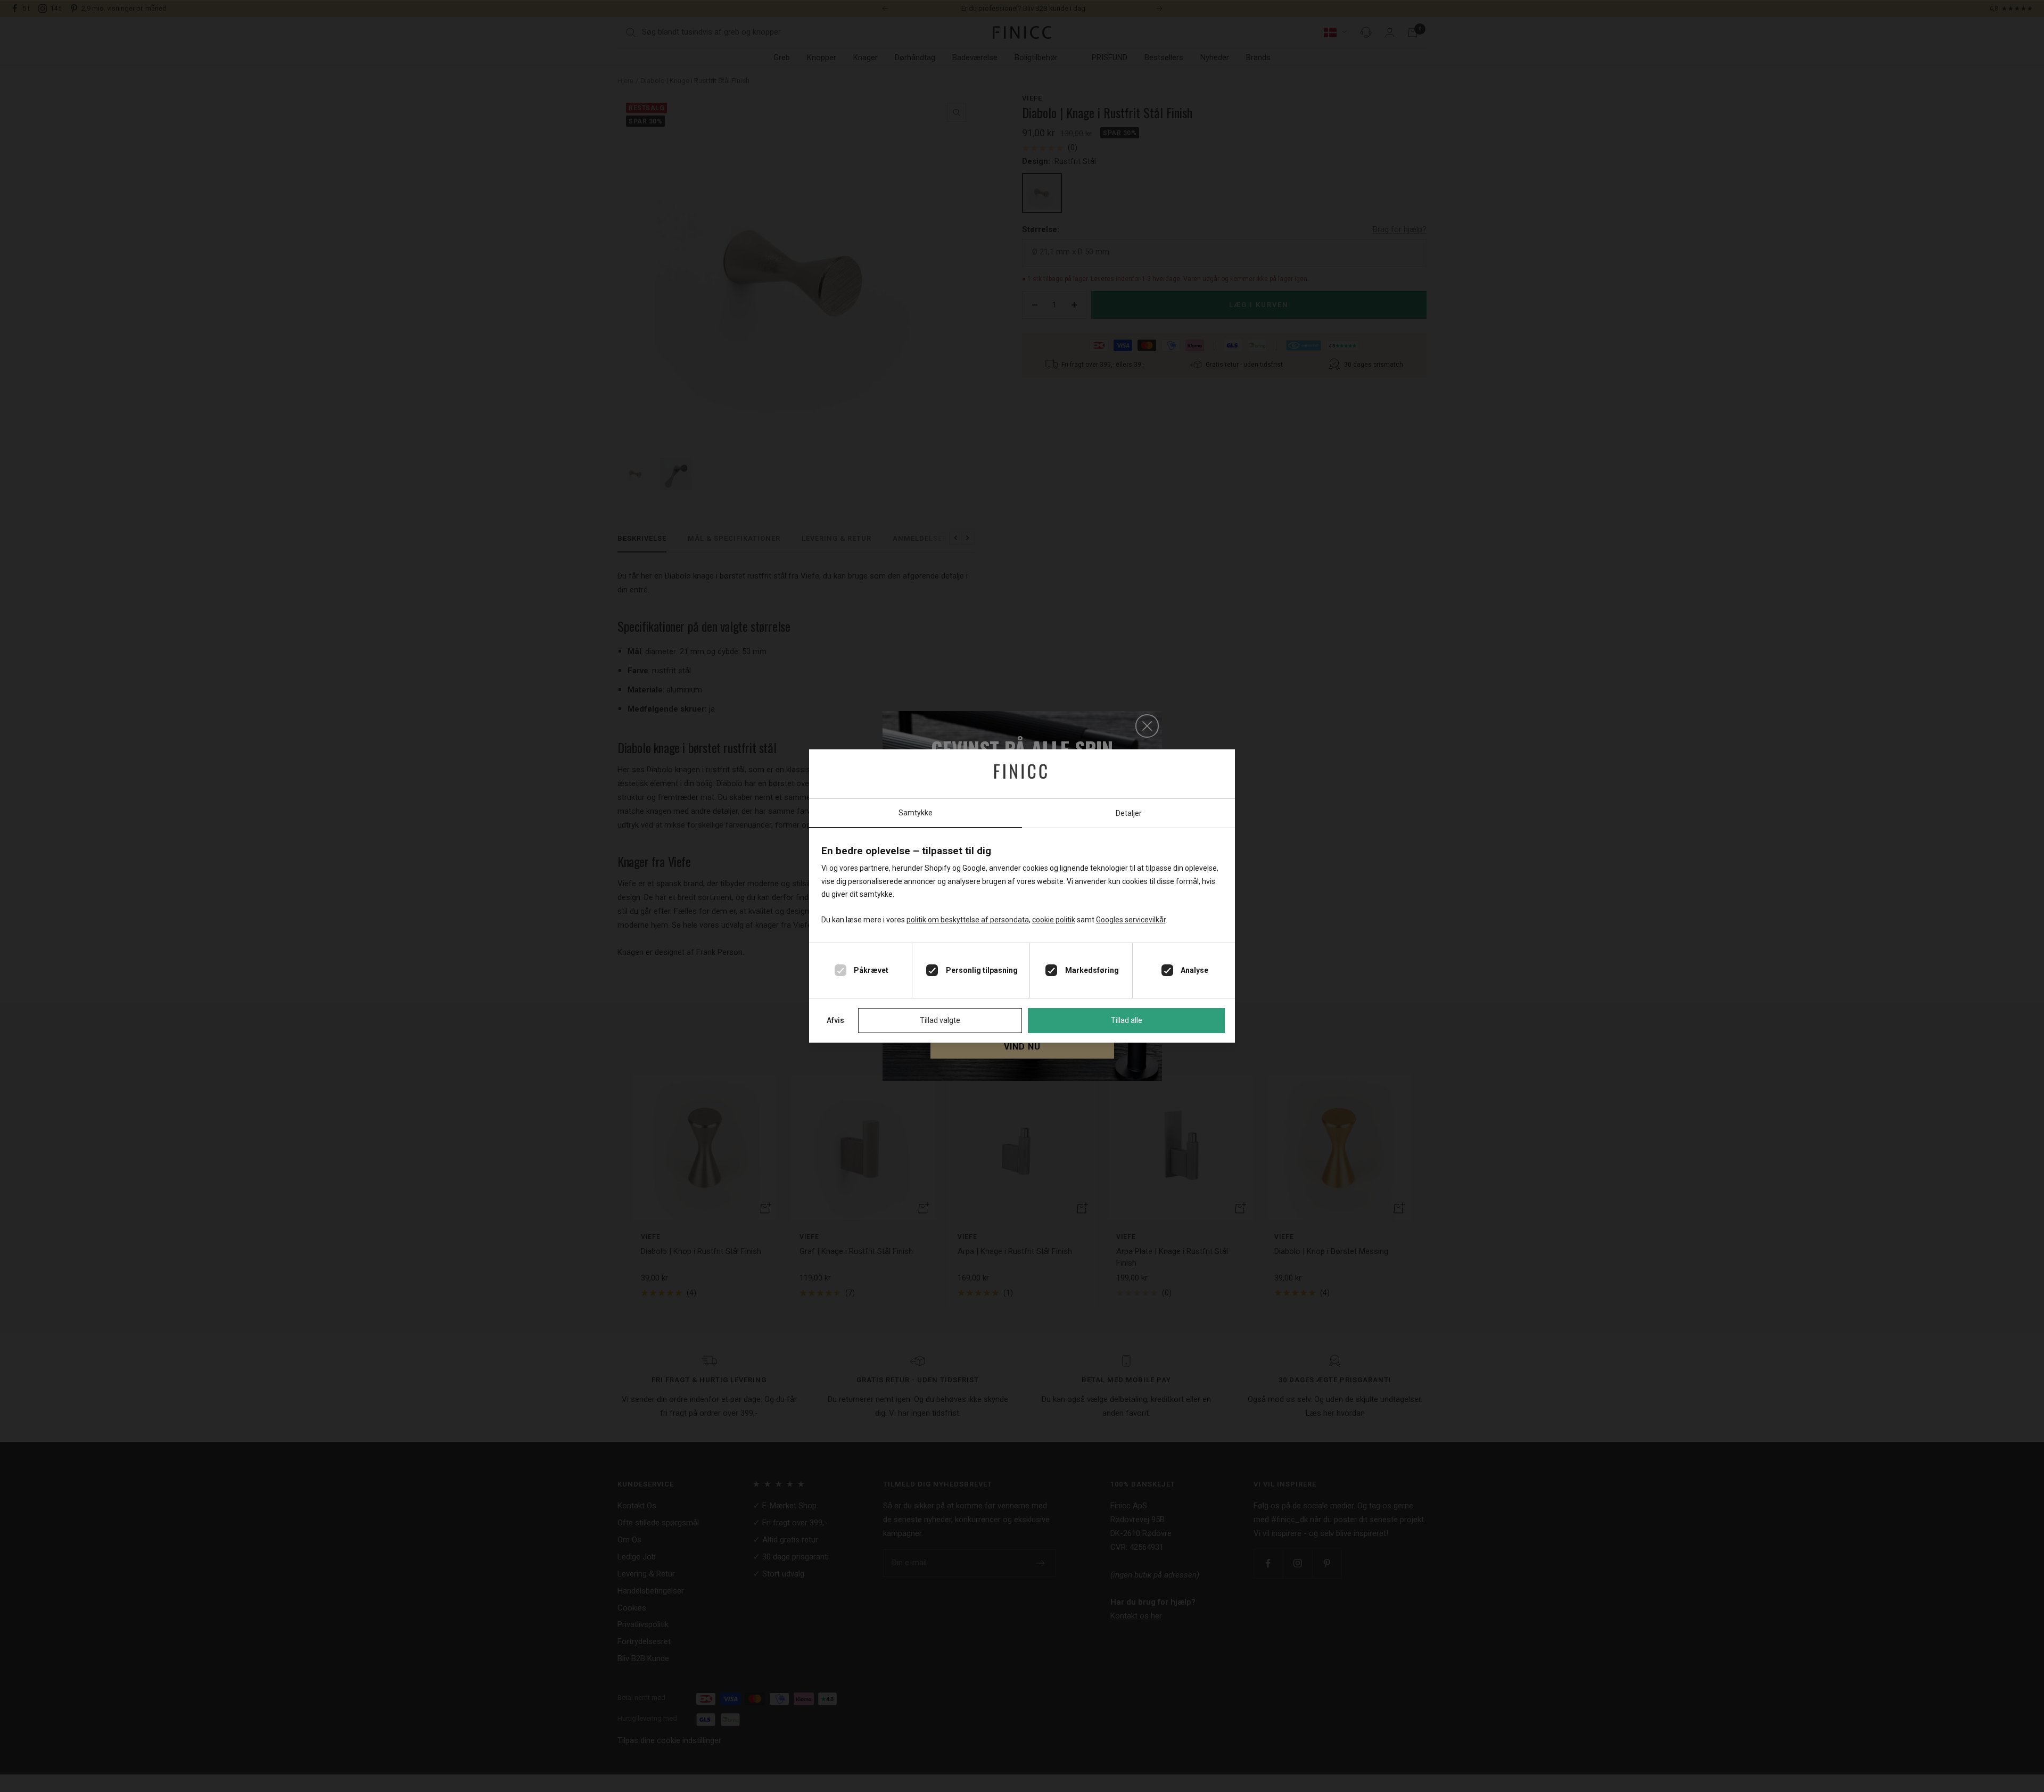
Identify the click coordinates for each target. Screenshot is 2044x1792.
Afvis (835, 1020)
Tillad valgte (940, 1020)
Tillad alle (1127, 1020)
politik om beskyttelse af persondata (968, 920)
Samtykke (916, 813)
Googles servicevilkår (1131, 920)
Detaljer (1129, 813)
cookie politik (1054, 920)
